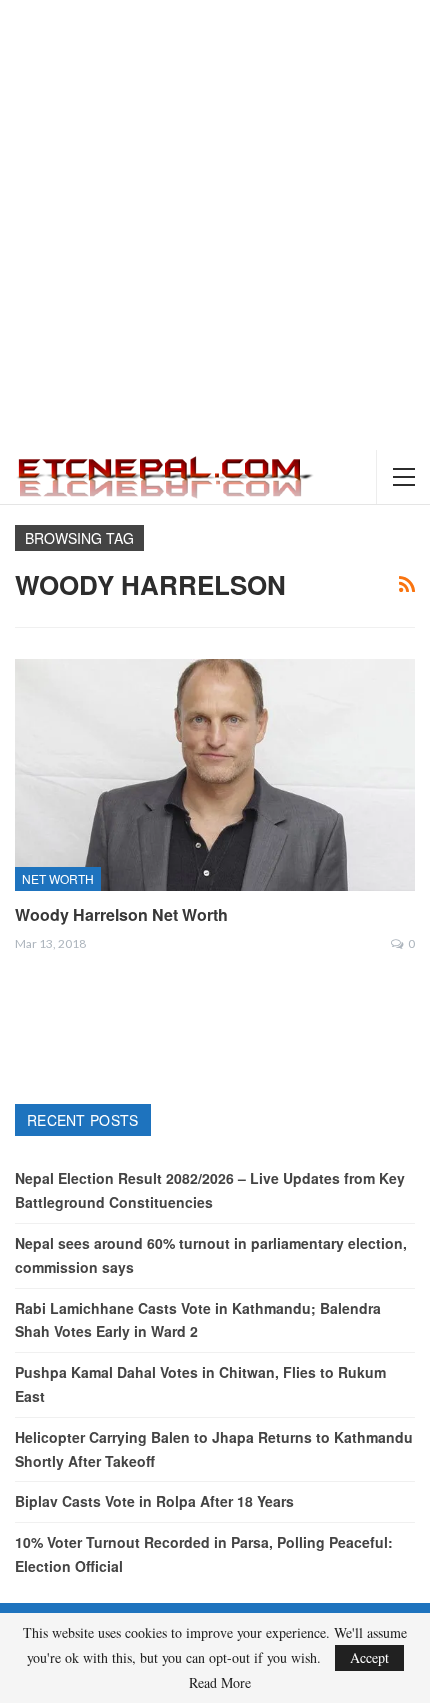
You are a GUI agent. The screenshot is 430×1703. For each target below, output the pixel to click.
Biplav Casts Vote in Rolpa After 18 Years (154, 1501)
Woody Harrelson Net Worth (121, 914)
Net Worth (58, 878)
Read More (220, 1683)
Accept (369, 1657)
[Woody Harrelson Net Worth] (215, 775)
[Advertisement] (215, 225)
